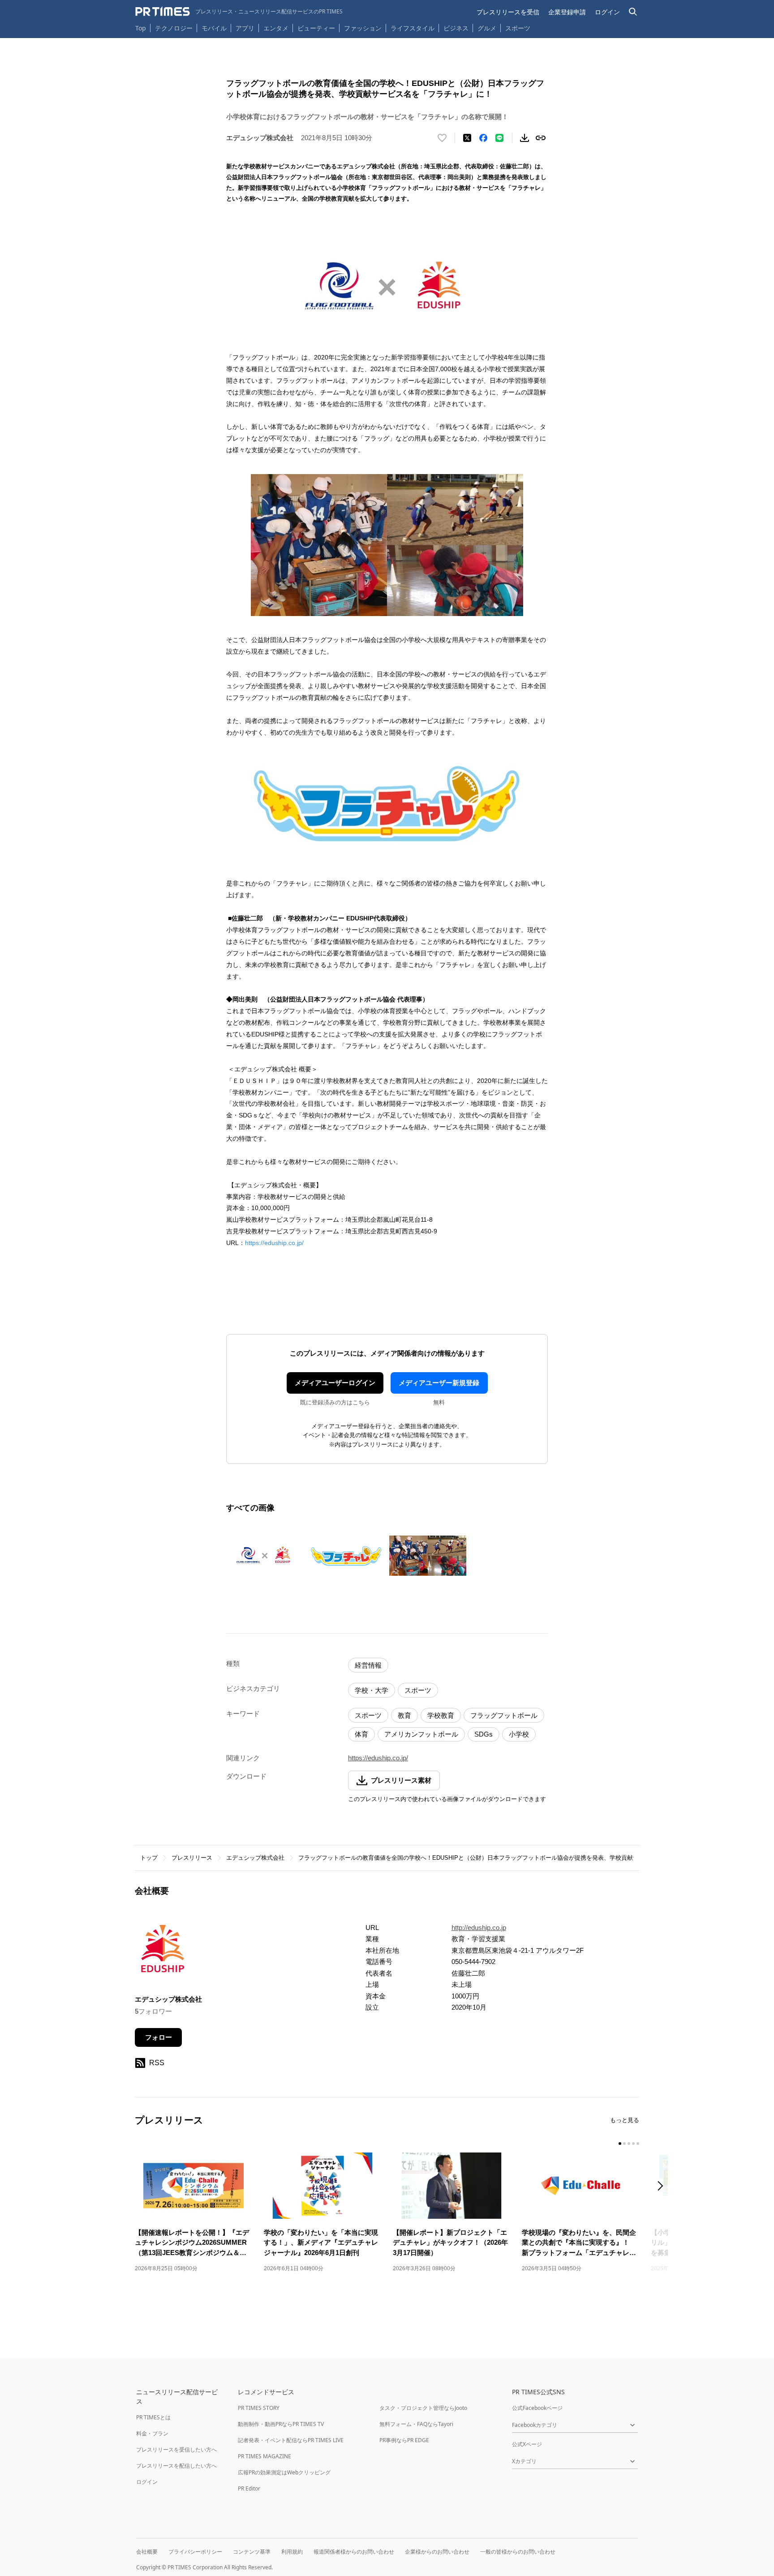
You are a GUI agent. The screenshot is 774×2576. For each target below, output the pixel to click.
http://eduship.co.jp (479, 1928)
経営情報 (368, 1665)
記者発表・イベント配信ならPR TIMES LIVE (291, 2440)
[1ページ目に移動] (620, 2144)
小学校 (519, 1734)
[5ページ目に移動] (638, 2144)
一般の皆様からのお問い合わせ (518, 2552)
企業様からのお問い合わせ (437, 2552)
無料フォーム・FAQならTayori (416, 2424)
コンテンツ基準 (252, 2552)
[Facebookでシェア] (483, 138)
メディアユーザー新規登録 (439, 1383)
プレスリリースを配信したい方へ (176, 2466)
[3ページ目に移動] (629, 2144)
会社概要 (147, 2552)
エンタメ (276, 28)
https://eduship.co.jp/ (274, 1243)
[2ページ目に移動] (624, 2144)
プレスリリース (192, 1858)
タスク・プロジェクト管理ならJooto (423, 2408)
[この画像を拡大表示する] (265, 1556)
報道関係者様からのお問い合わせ (354, 2552)
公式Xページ (527, 2444)
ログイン (607, 12)
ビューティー (316, 28)
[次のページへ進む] (663, 2187)
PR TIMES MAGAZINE (264, 2456)
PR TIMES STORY (259, 2408)
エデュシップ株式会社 (255, 1858)
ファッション (363, 28)
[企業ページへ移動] (163, 1952)
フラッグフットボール (504, 1715)
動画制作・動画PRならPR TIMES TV (281, 2424)
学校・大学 (372, 1690)
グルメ (487, 28)
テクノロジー (174, 28)
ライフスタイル (413, 28)
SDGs (484, 1734)
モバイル (214, 28)
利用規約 (292, 2552)
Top (141, 28)
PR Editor (249, 2488)
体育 (361, 1734)
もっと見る (625, 2120)
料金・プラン (152, 2433)
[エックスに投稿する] (467, 138)
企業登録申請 (567, 12)
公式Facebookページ (537, 2408)
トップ (149, 1858)
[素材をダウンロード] (525, 138)
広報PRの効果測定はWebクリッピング (284, 2472)
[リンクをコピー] (541, 138)
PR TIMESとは (153, 2417)
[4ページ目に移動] (633, 2144)
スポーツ (518, 28)
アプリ (245, 28)
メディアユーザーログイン (335, 1383)
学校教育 (441, 1715)
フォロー (159, 2037)
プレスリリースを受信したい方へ (176, 2450)
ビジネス (456, 28)
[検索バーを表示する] (633, 12)
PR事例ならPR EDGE (404, 2440)
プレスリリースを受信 (508, 12)
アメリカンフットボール (421, 1734)
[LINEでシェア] (499, 138)
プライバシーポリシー (195, 2552)
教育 (404, 1715)
